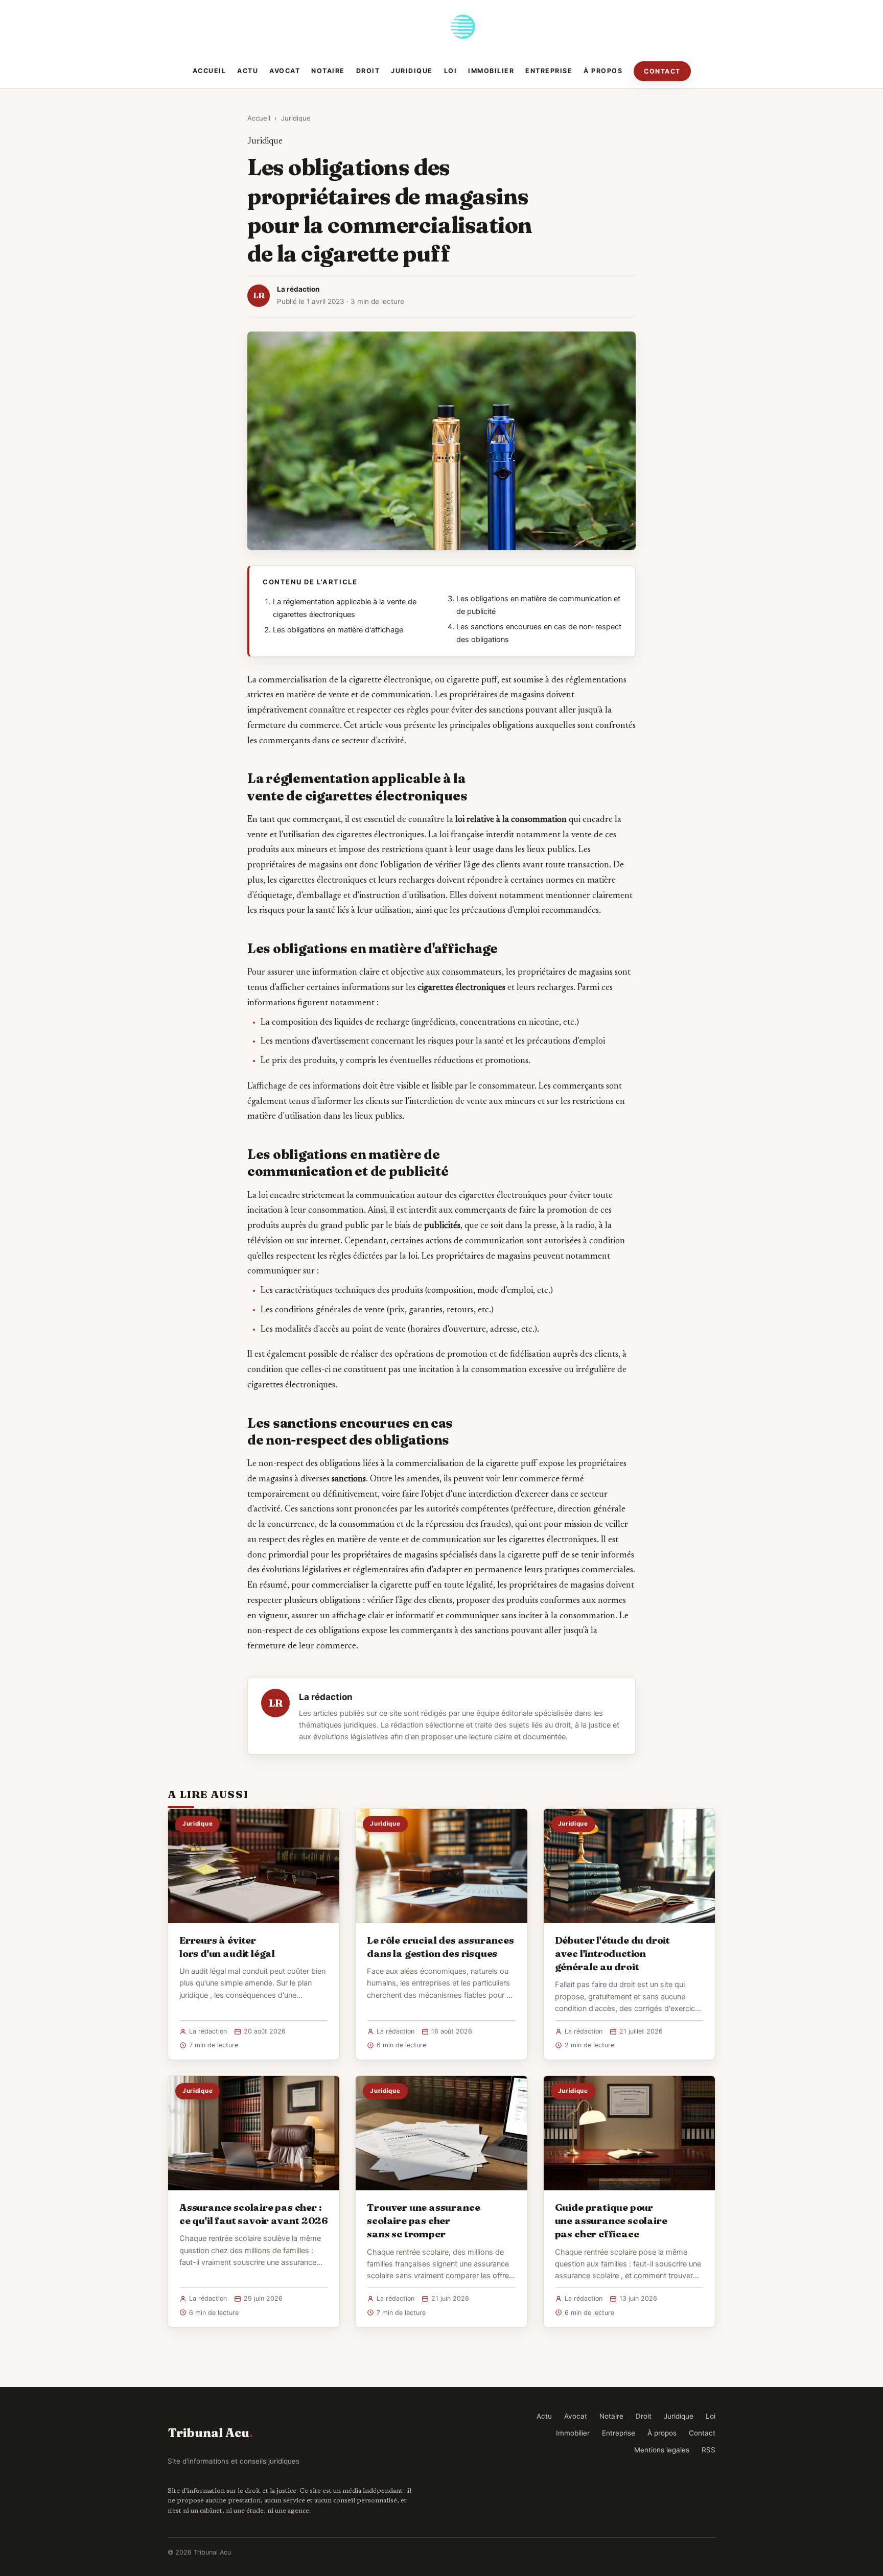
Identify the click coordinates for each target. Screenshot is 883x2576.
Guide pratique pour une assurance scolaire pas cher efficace (611, 2220)
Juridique (412, 71)
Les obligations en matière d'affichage (338, 630)
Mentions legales (662, 2450)
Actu (248, 71)
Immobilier (491, 71)
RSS (708, 2450)
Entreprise (549, 71)
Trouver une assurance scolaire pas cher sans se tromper (423, 2220)
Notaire (328, 71)
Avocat (285, 71)
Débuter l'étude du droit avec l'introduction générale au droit (612, 1953)
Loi (451, 71)
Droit (368, 71)
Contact (662, 71)
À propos (603, 71)
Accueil (210, 71)
